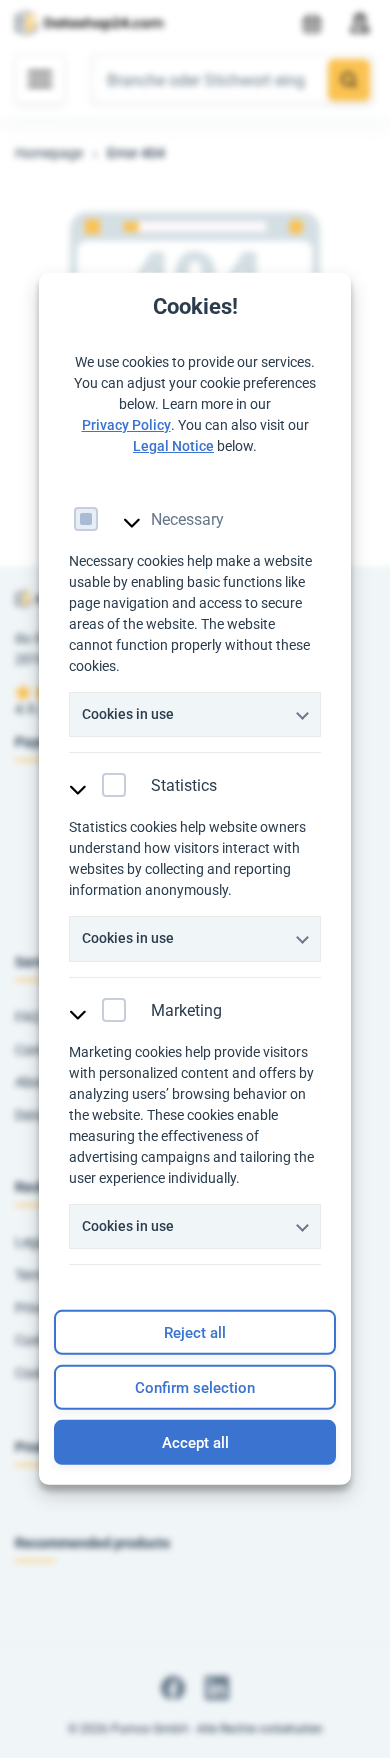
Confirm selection (195, 1388)
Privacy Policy (126, 424)
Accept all (195, 1443)
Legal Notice (173, 445)
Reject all (195, 1333)
